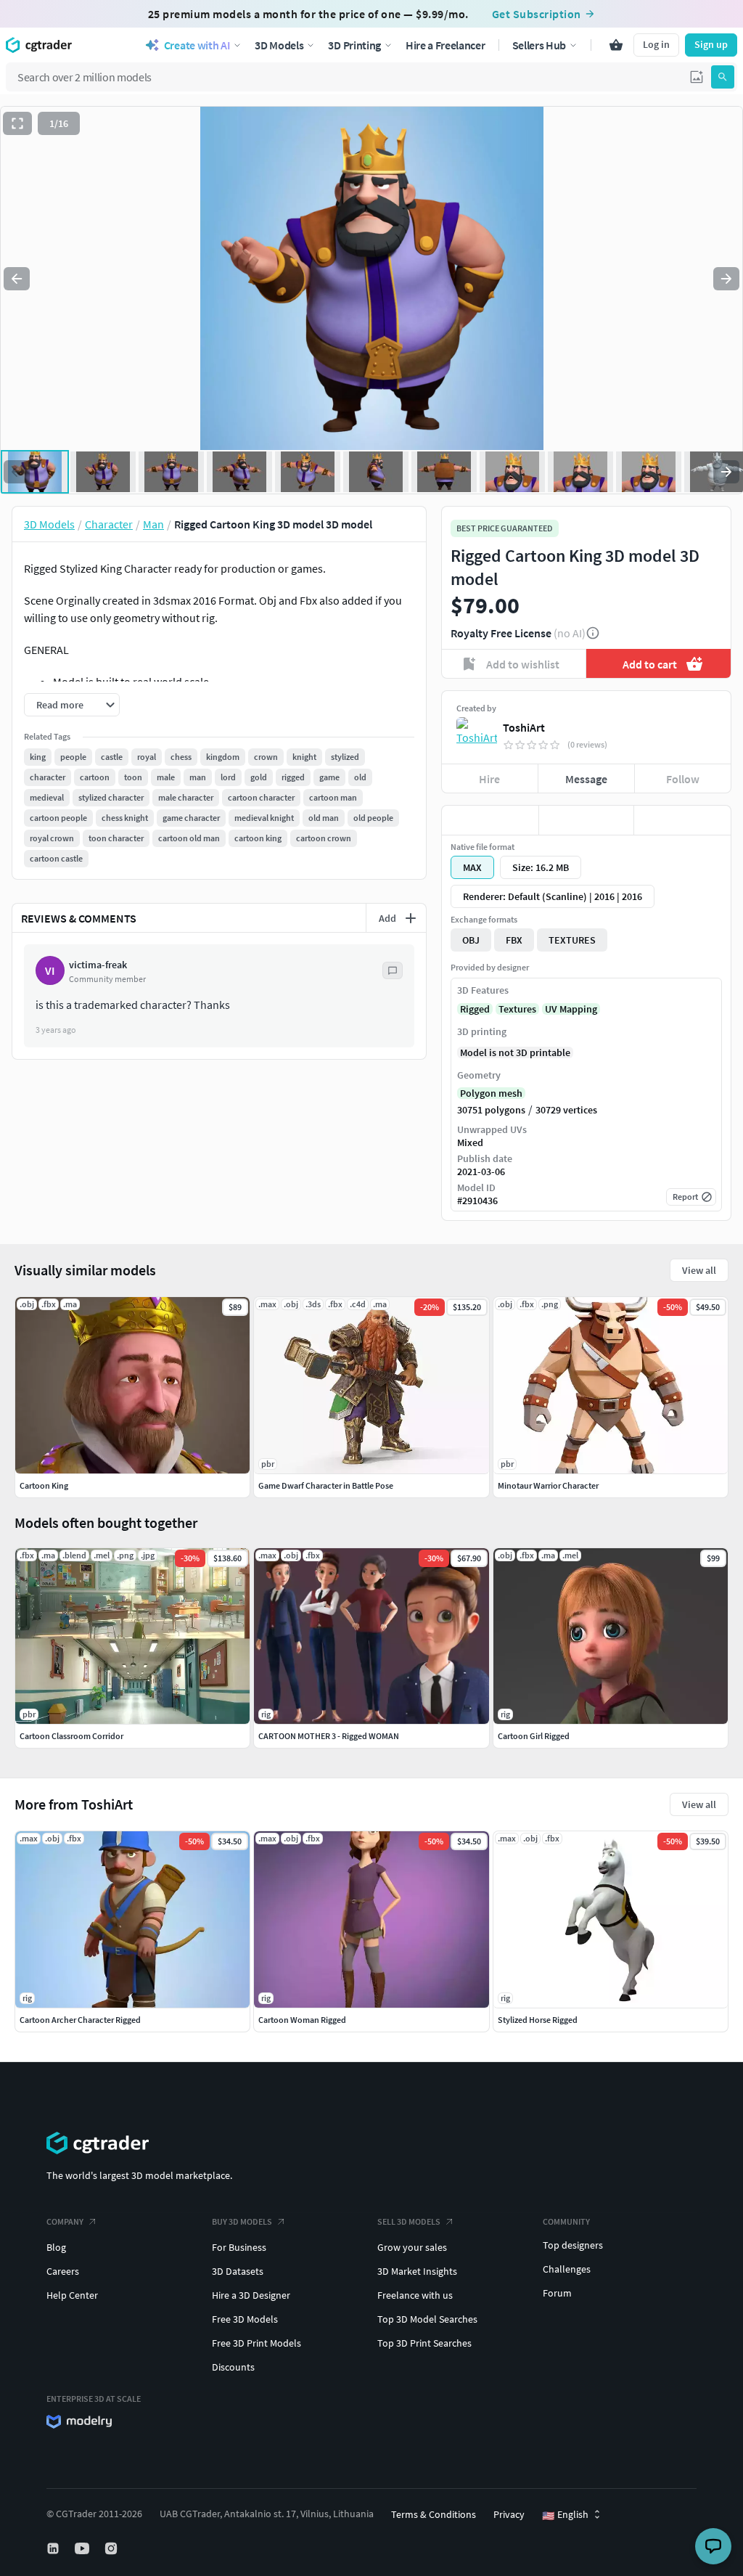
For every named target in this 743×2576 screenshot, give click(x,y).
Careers (63, 2271)
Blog (56, 2247)
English (565, 2515)
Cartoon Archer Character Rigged (80, 2020)
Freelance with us (415, 2295)
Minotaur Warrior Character (548, 1485)
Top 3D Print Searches (424, 2343)
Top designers (573, 2245)
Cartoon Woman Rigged (302, 2020)
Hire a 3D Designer (251, 2295)
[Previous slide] (17, 279)
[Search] (723, 77)
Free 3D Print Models (256, 2343)
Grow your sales (412, 2247)
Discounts (233, 2367)
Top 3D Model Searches (427, 2319)
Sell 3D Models (409, 2221)
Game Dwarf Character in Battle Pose (326, 1485)
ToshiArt (524, 727)
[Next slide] (726, 279)
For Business (239, 2247)
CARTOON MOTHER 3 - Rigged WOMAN (329, 1736)
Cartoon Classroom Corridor (71, 1736)
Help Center (72, 2295)
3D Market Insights (417, 2271)
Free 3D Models (245, 2319)
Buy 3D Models (242, 2221)
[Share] (682, 820)
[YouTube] (83, 2548)
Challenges (567, 2269)
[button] (697, 77)
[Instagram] (112, 2548)
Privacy (509, 2514)
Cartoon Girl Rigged (534, 1736)
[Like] (490, 820)
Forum (557, 2293)
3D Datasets (238, 2271)
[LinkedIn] (54, 2548)
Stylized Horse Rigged (538, 2020)
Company (65, 2221)
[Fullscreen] (17, 123)
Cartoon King (44, 1485)
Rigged (475, 1009)
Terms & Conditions (434, 2514)
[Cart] (616, 45)
